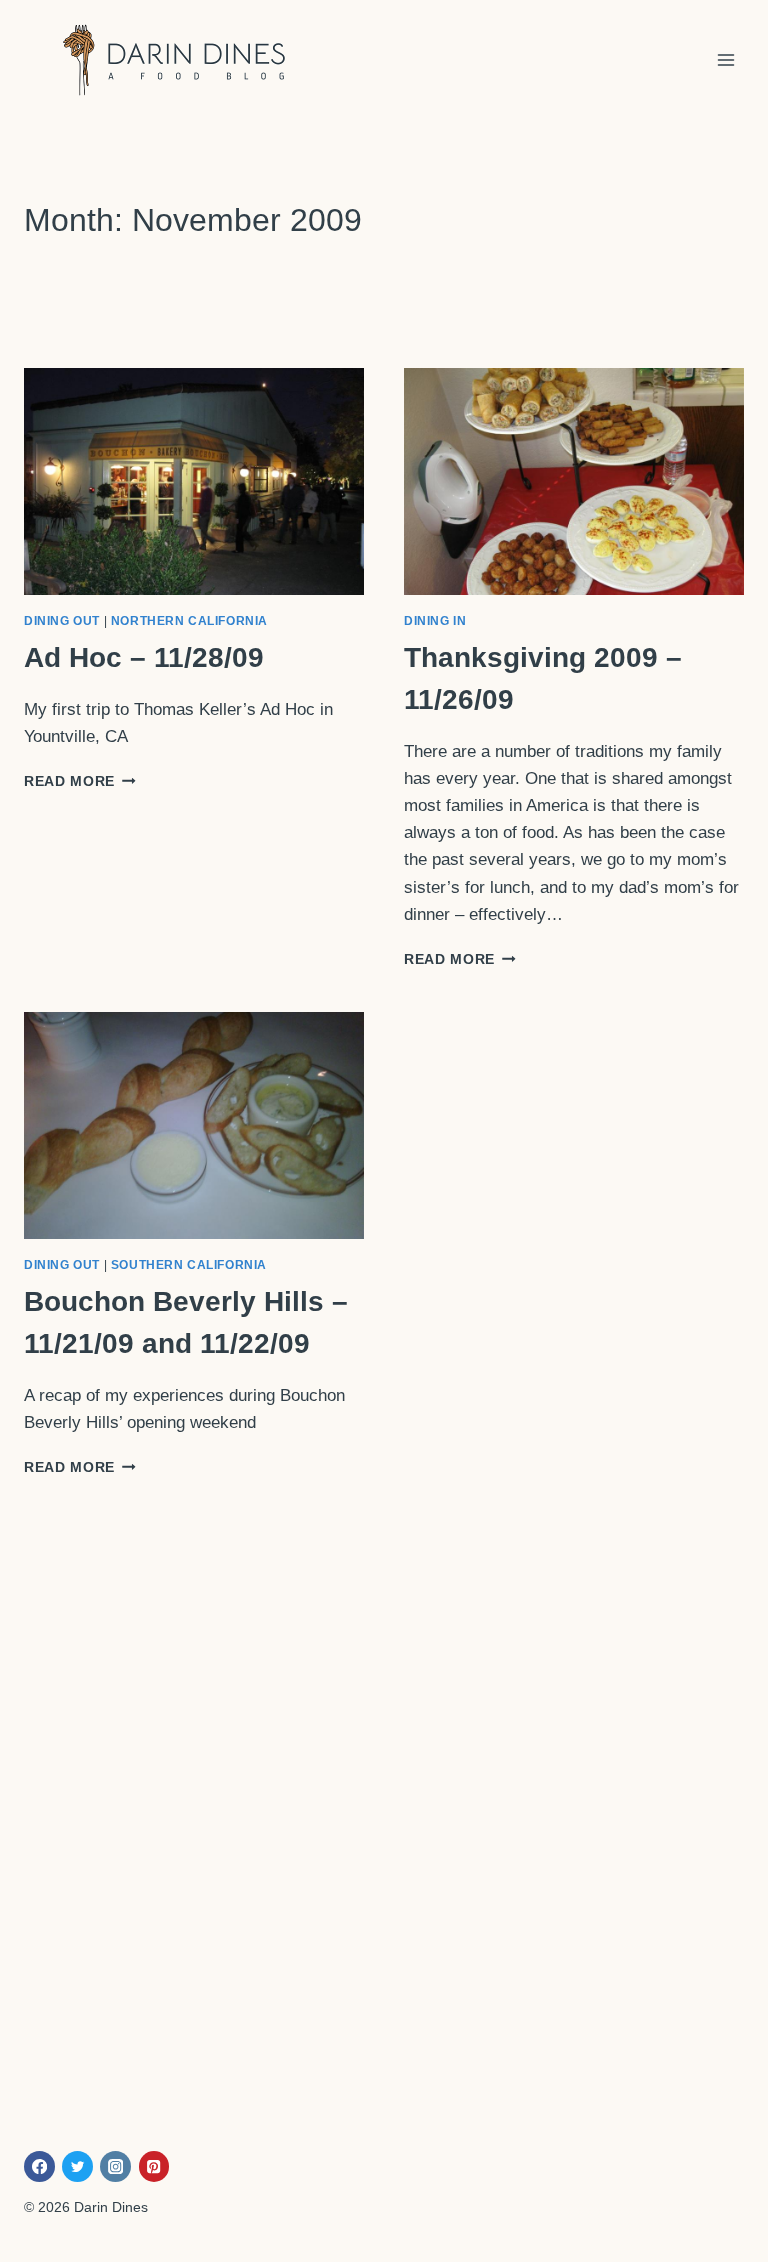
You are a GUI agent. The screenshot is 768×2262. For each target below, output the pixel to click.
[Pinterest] (154, 2166)
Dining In (435, 621)
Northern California (189, 621)
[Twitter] (77, 2166)
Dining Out (62, 621)
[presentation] (194, 481)
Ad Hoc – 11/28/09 (144, 657)
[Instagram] (115, 2166)
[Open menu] (725, 59)
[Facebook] (39, 2166)
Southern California (189, 1265)
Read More (80, 781)
